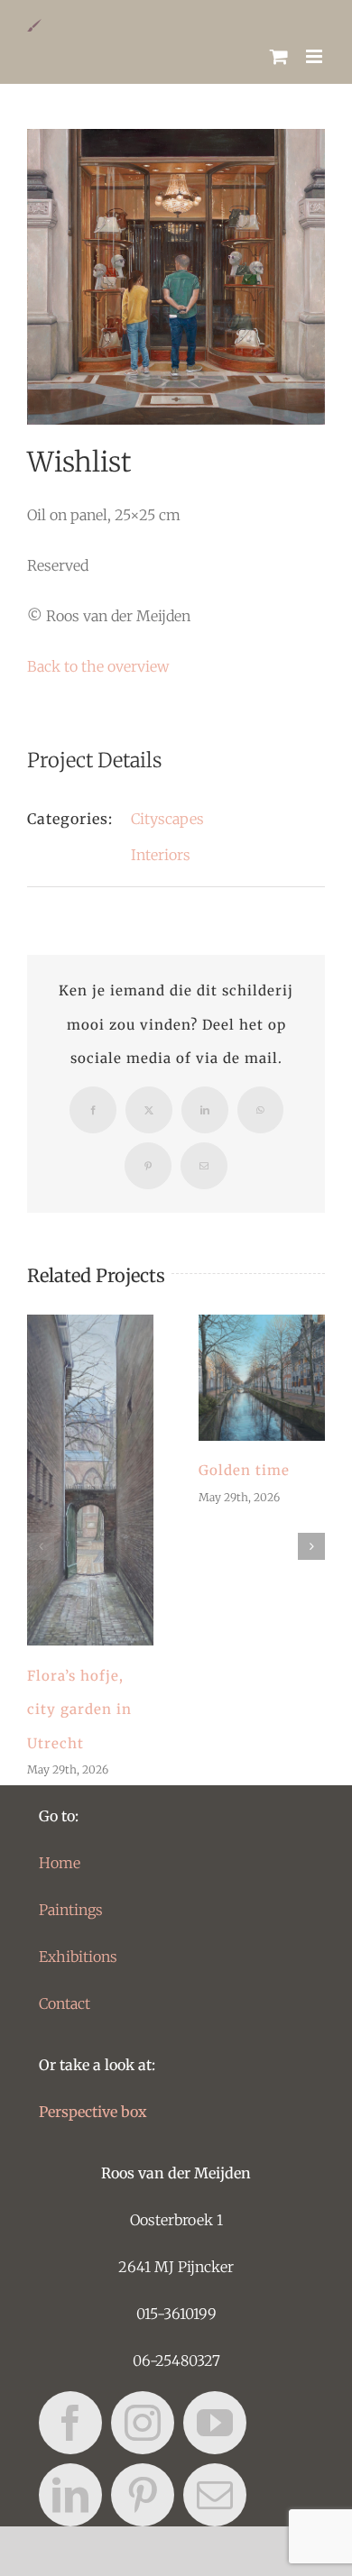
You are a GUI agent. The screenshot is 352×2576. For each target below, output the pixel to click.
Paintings (71, 1910)
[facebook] (70, 2423)
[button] (41, 1546)
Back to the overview (98, 666)
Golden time (262, 1378)
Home (60, 1863)
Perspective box (93, 2112)
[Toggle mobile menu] (315, 56)
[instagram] (143, 2423)
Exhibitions (78, 1957)
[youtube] (215, 2423)
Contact (65, 2003)
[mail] (215, 2495)
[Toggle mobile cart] (279, 56)
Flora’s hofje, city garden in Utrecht (90, 1481)
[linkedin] (70, 2495)
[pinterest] (143, 2495)
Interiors (161, 855)
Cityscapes (167, 819)
